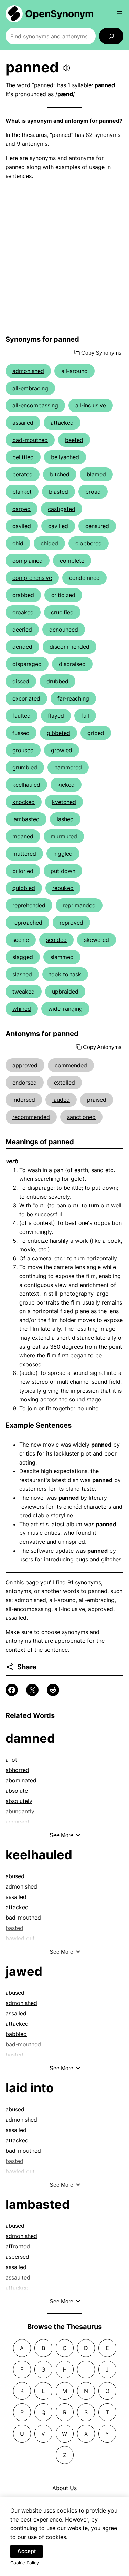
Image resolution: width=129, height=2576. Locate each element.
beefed (74, 440)
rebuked (63, 888)
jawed (24, 1971)
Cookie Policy (25, 2563)
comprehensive (32, 578)
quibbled (24, 888)
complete (72, 561)
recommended (31, 1117)
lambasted (26, 819)
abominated (21, 1780)
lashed (65, 819)
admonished (28, 371)
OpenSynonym (60, 14)
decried (22, 630)
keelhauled (26, 785)
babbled (16, 2034)
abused (15, 1876)
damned (30, 1738)
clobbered (89, 543)
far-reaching (73, 698)
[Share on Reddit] (53, 1690)
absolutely (19, 1801)
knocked (24, 802)
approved (25, 1065)
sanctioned (81, 1117)
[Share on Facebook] (12, 1690)
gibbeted (58, 733)
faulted (21, 716)
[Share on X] (32, 1690)
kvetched (64, 802)
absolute (17, 1791)
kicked (66, 785)
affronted (18, 2246)
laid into (30, 2088)
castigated (62, 509)
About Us (64, 2488)
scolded (56, 940)
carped (21, 509)
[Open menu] (119, 14)
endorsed (25, 1083)
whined (22, 1009)
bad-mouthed (30, 440)
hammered (68, 767)
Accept (26, 2551)
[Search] (111, 36)
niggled (63, 854)
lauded (61, 1100)
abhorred (17, 1770)
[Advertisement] (64, 262)
